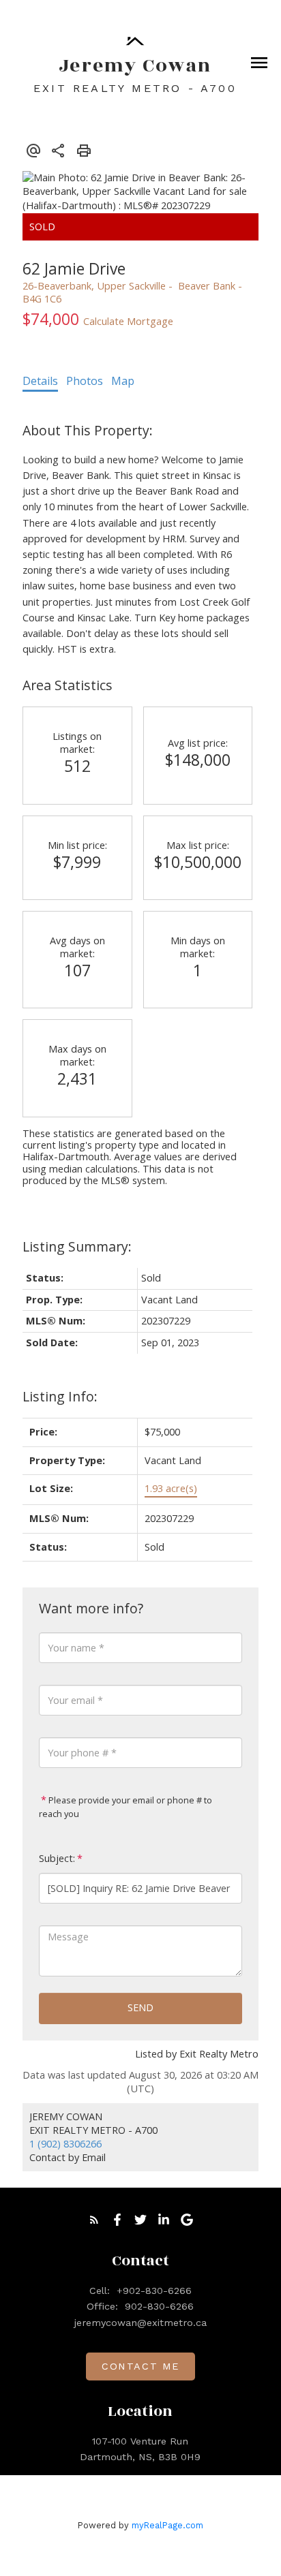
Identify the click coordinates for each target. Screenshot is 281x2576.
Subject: (57, 1858)
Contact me (140, 2366)
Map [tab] (123, 381)
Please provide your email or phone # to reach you (125, 1807)
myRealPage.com (167, 2525)
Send (140, 2007)
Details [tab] (40, 381)
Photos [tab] (85, 381)
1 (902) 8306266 (65, 2144)
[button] (94, 2220)
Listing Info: (60, 1396)
